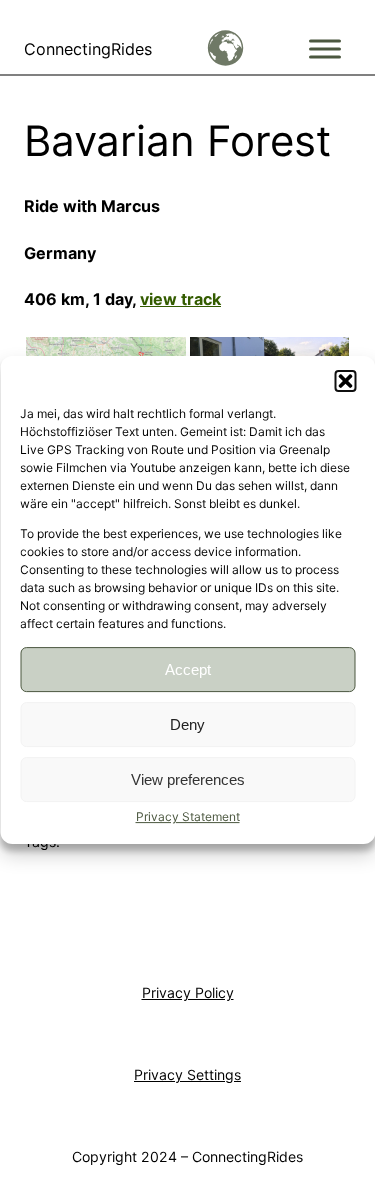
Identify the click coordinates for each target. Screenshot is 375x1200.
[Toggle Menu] (325, 48)
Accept (188, 669)
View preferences (188, 779)
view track (180, 299)
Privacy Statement (188, 816)
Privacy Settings (187, 1074)
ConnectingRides (88, 49)
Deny (187, 724)
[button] (345, 381)
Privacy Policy (188, 992)
